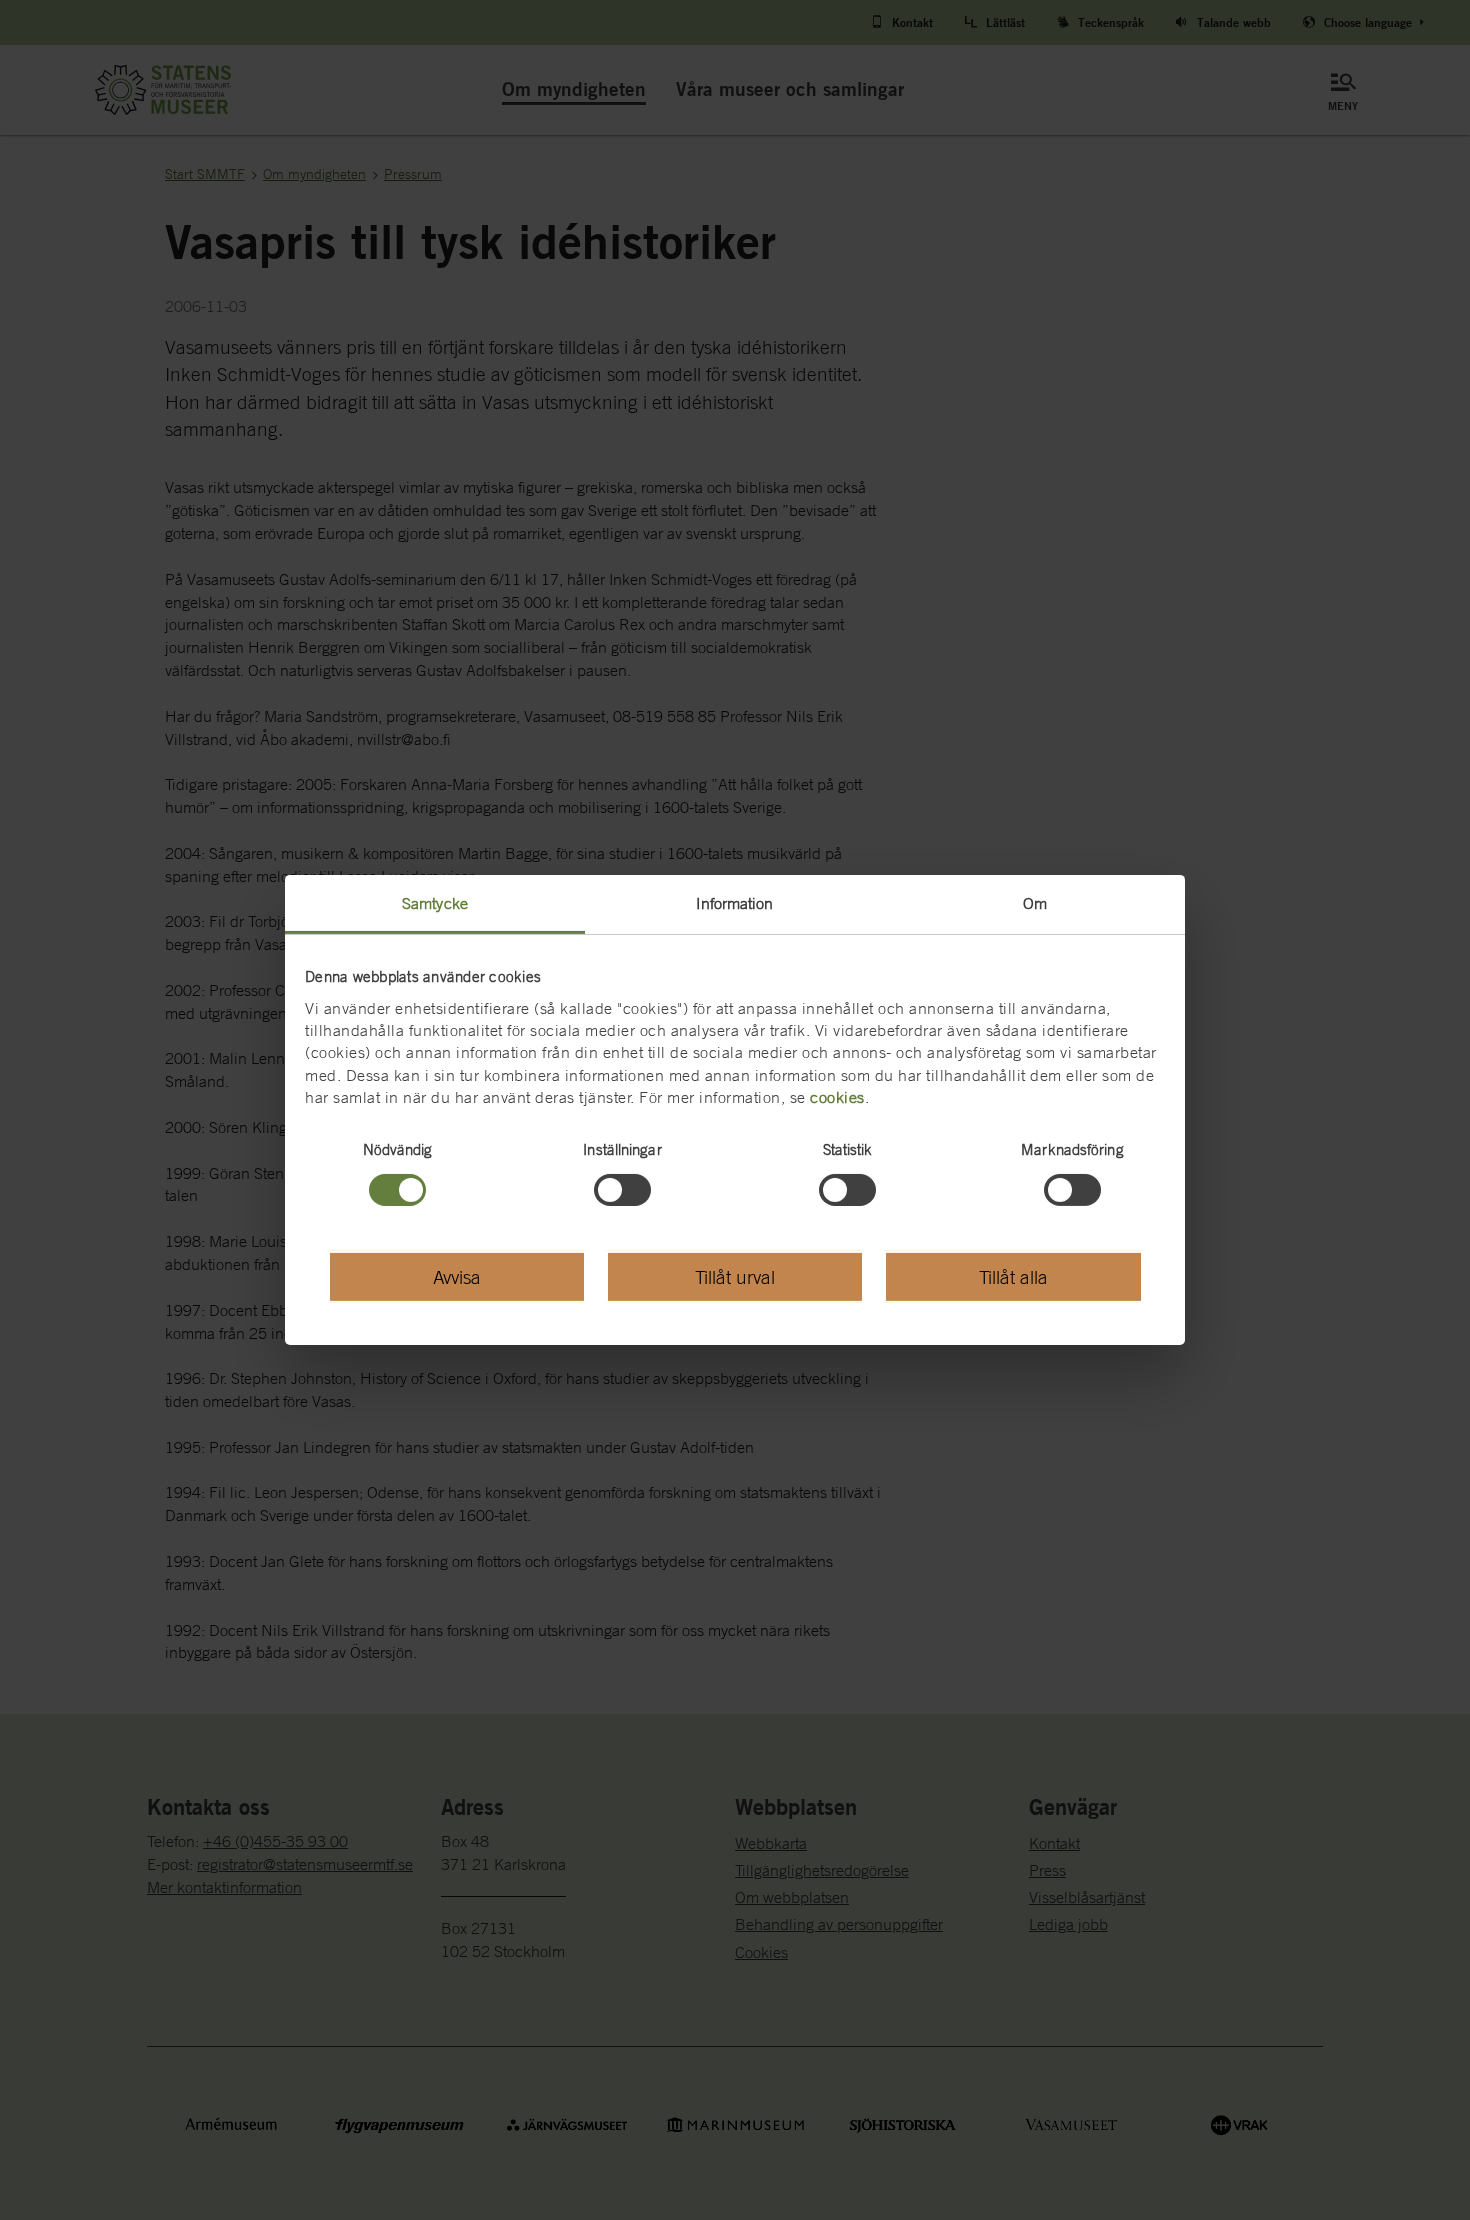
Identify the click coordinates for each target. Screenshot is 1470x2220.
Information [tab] (734, 903)
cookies (837, 1097)
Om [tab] (1035, 903)
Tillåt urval (735, 1276)
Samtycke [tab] (435, 903)
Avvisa (457, 1276)
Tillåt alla (1013, 1276)
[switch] (622, 1190)
